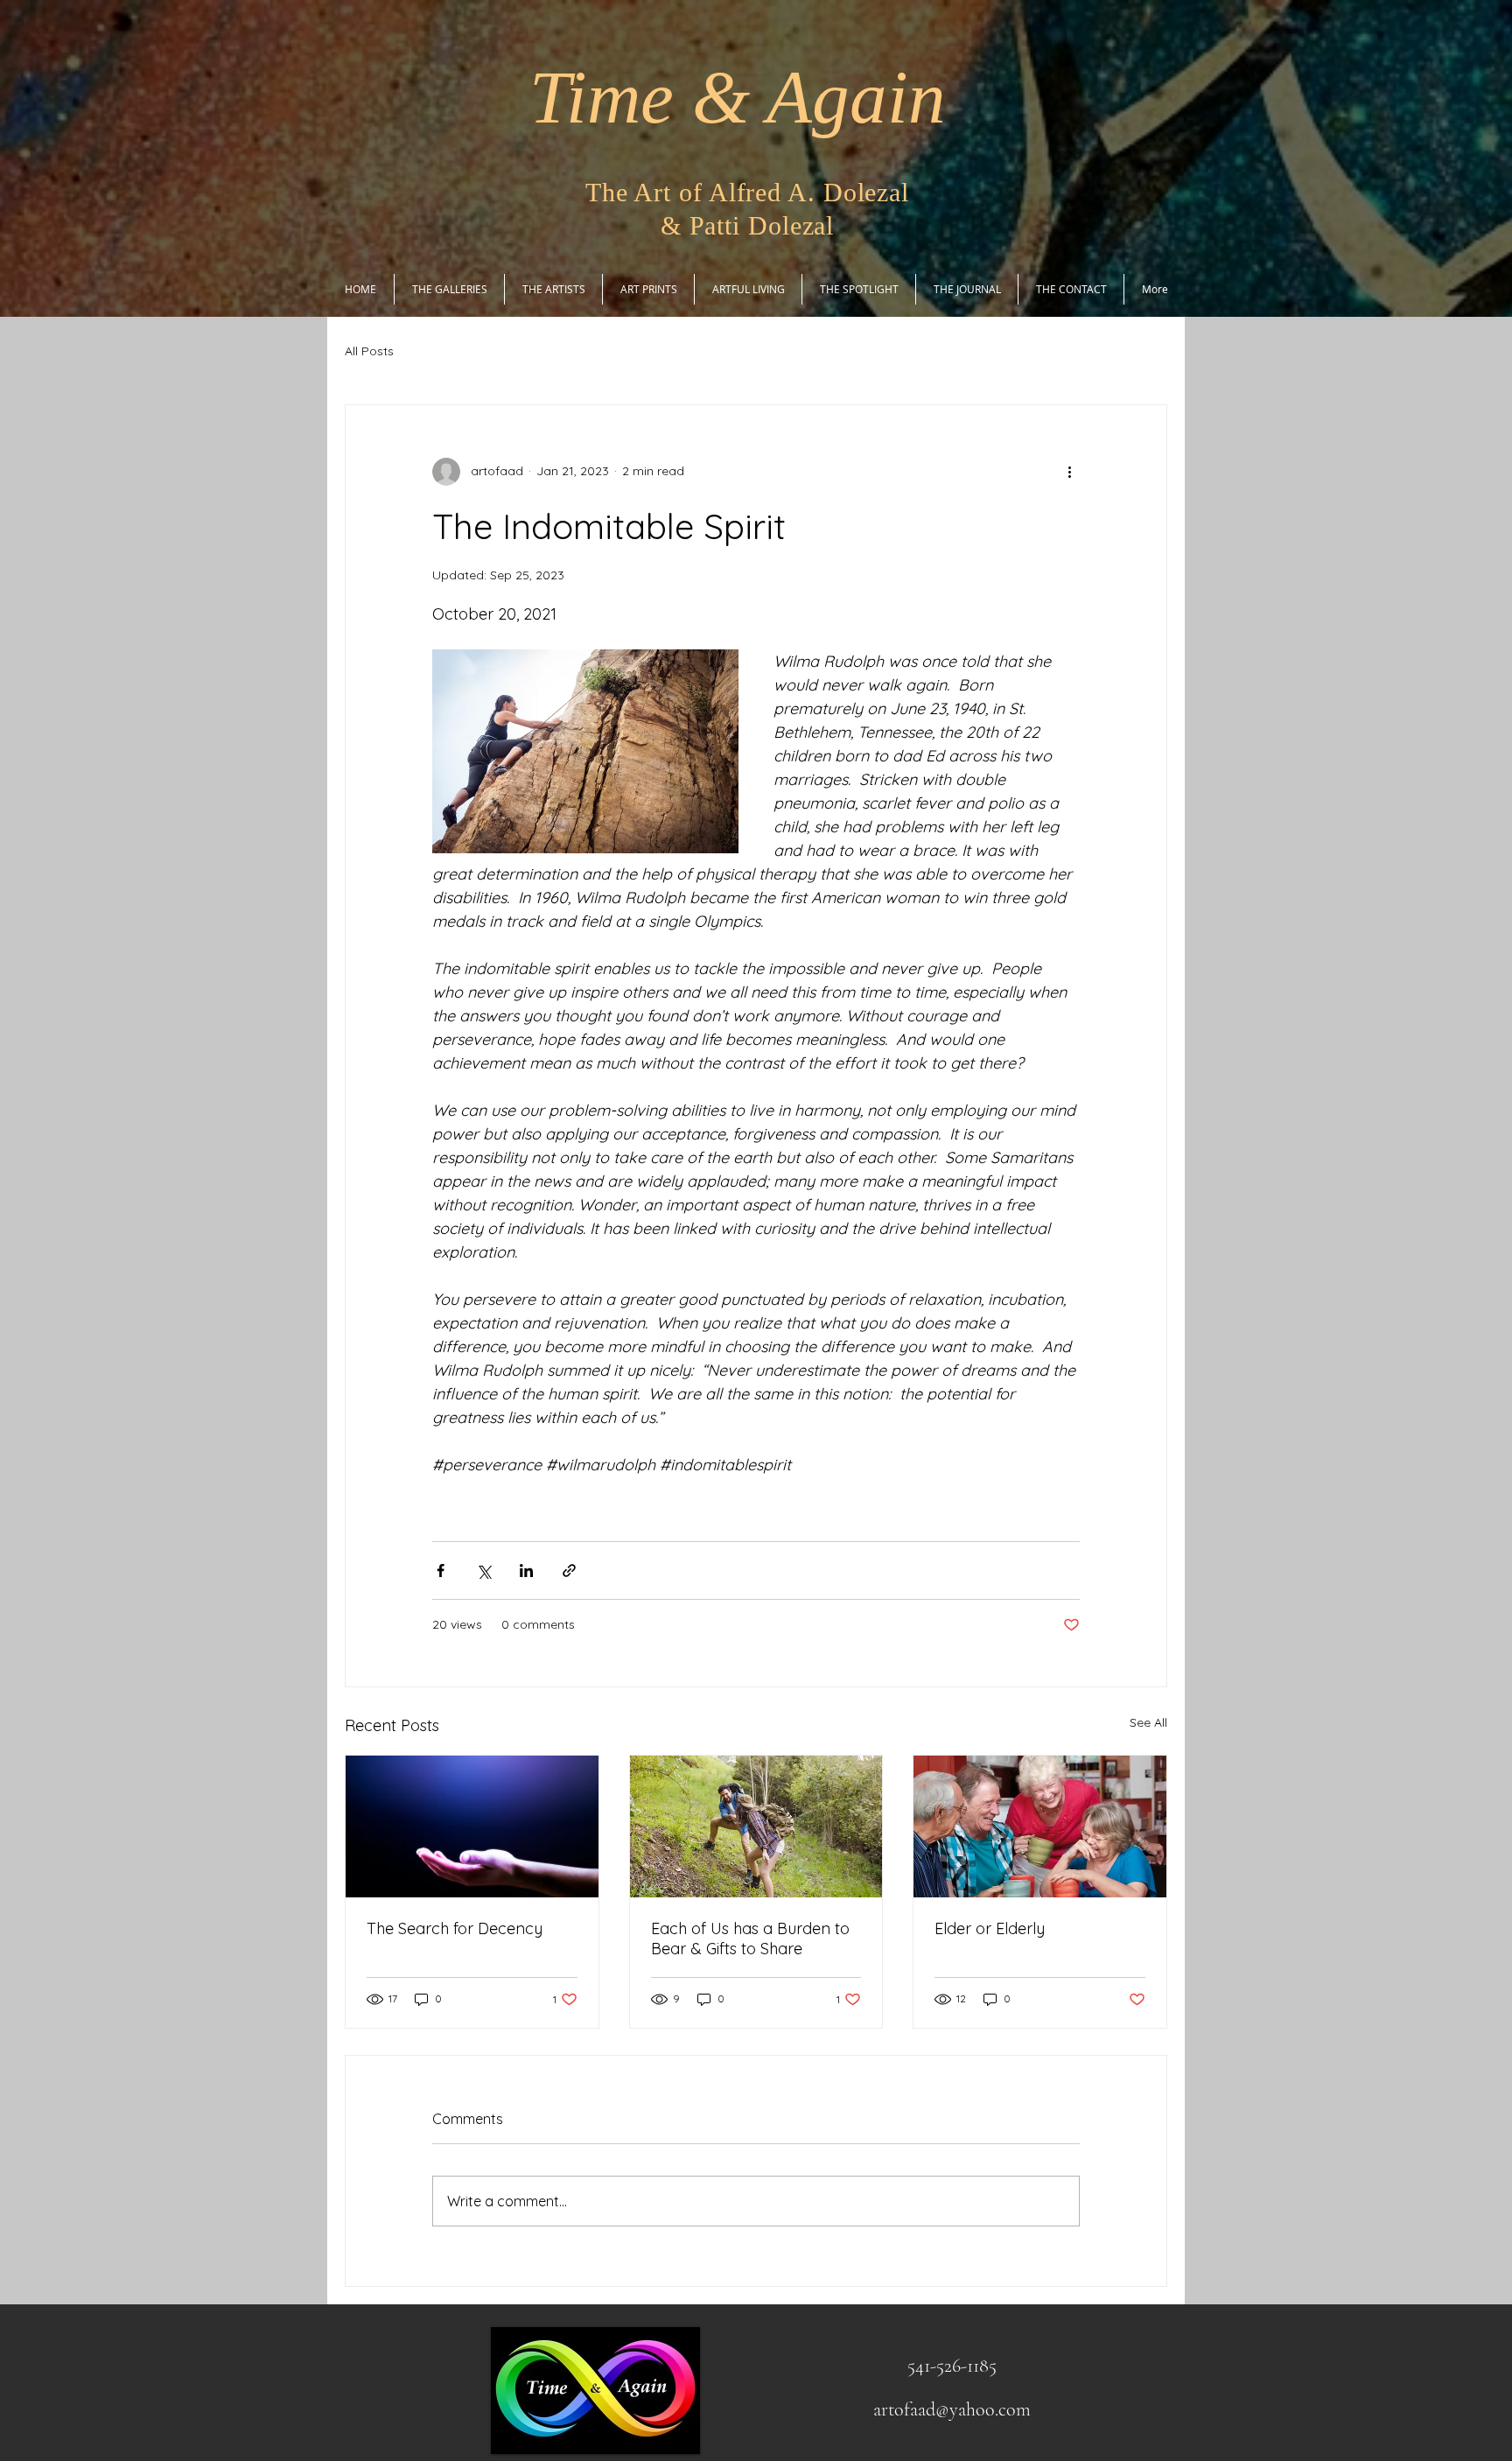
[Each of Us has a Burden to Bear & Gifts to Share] (756, 1826)
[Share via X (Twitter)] (483, 1571)
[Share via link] (569, 1571)
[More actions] (1069, 472)
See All (1148, 1722)
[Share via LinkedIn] (526, 1571)
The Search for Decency (455, 1928)
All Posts (369, 351)
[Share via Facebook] (441, 1571)
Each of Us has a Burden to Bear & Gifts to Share (750, 1939)
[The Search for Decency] (472, 1826)
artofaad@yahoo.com (952, 2409)
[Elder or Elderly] (1040, 1826)
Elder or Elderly (990, 1928)
